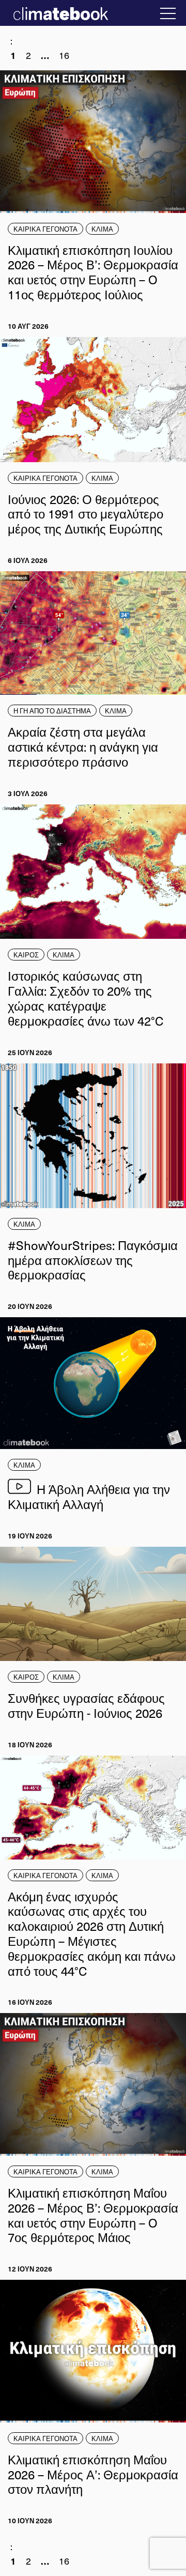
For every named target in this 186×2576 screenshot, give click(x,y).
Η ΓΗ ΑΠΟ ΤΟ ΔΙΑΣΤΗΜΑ (52, 711)
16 (64, 55)
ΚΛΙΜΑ (102, 229)
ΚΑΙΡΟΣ (26, 955)
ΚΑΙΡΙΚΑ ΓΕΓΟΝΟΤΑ (45, 229)
